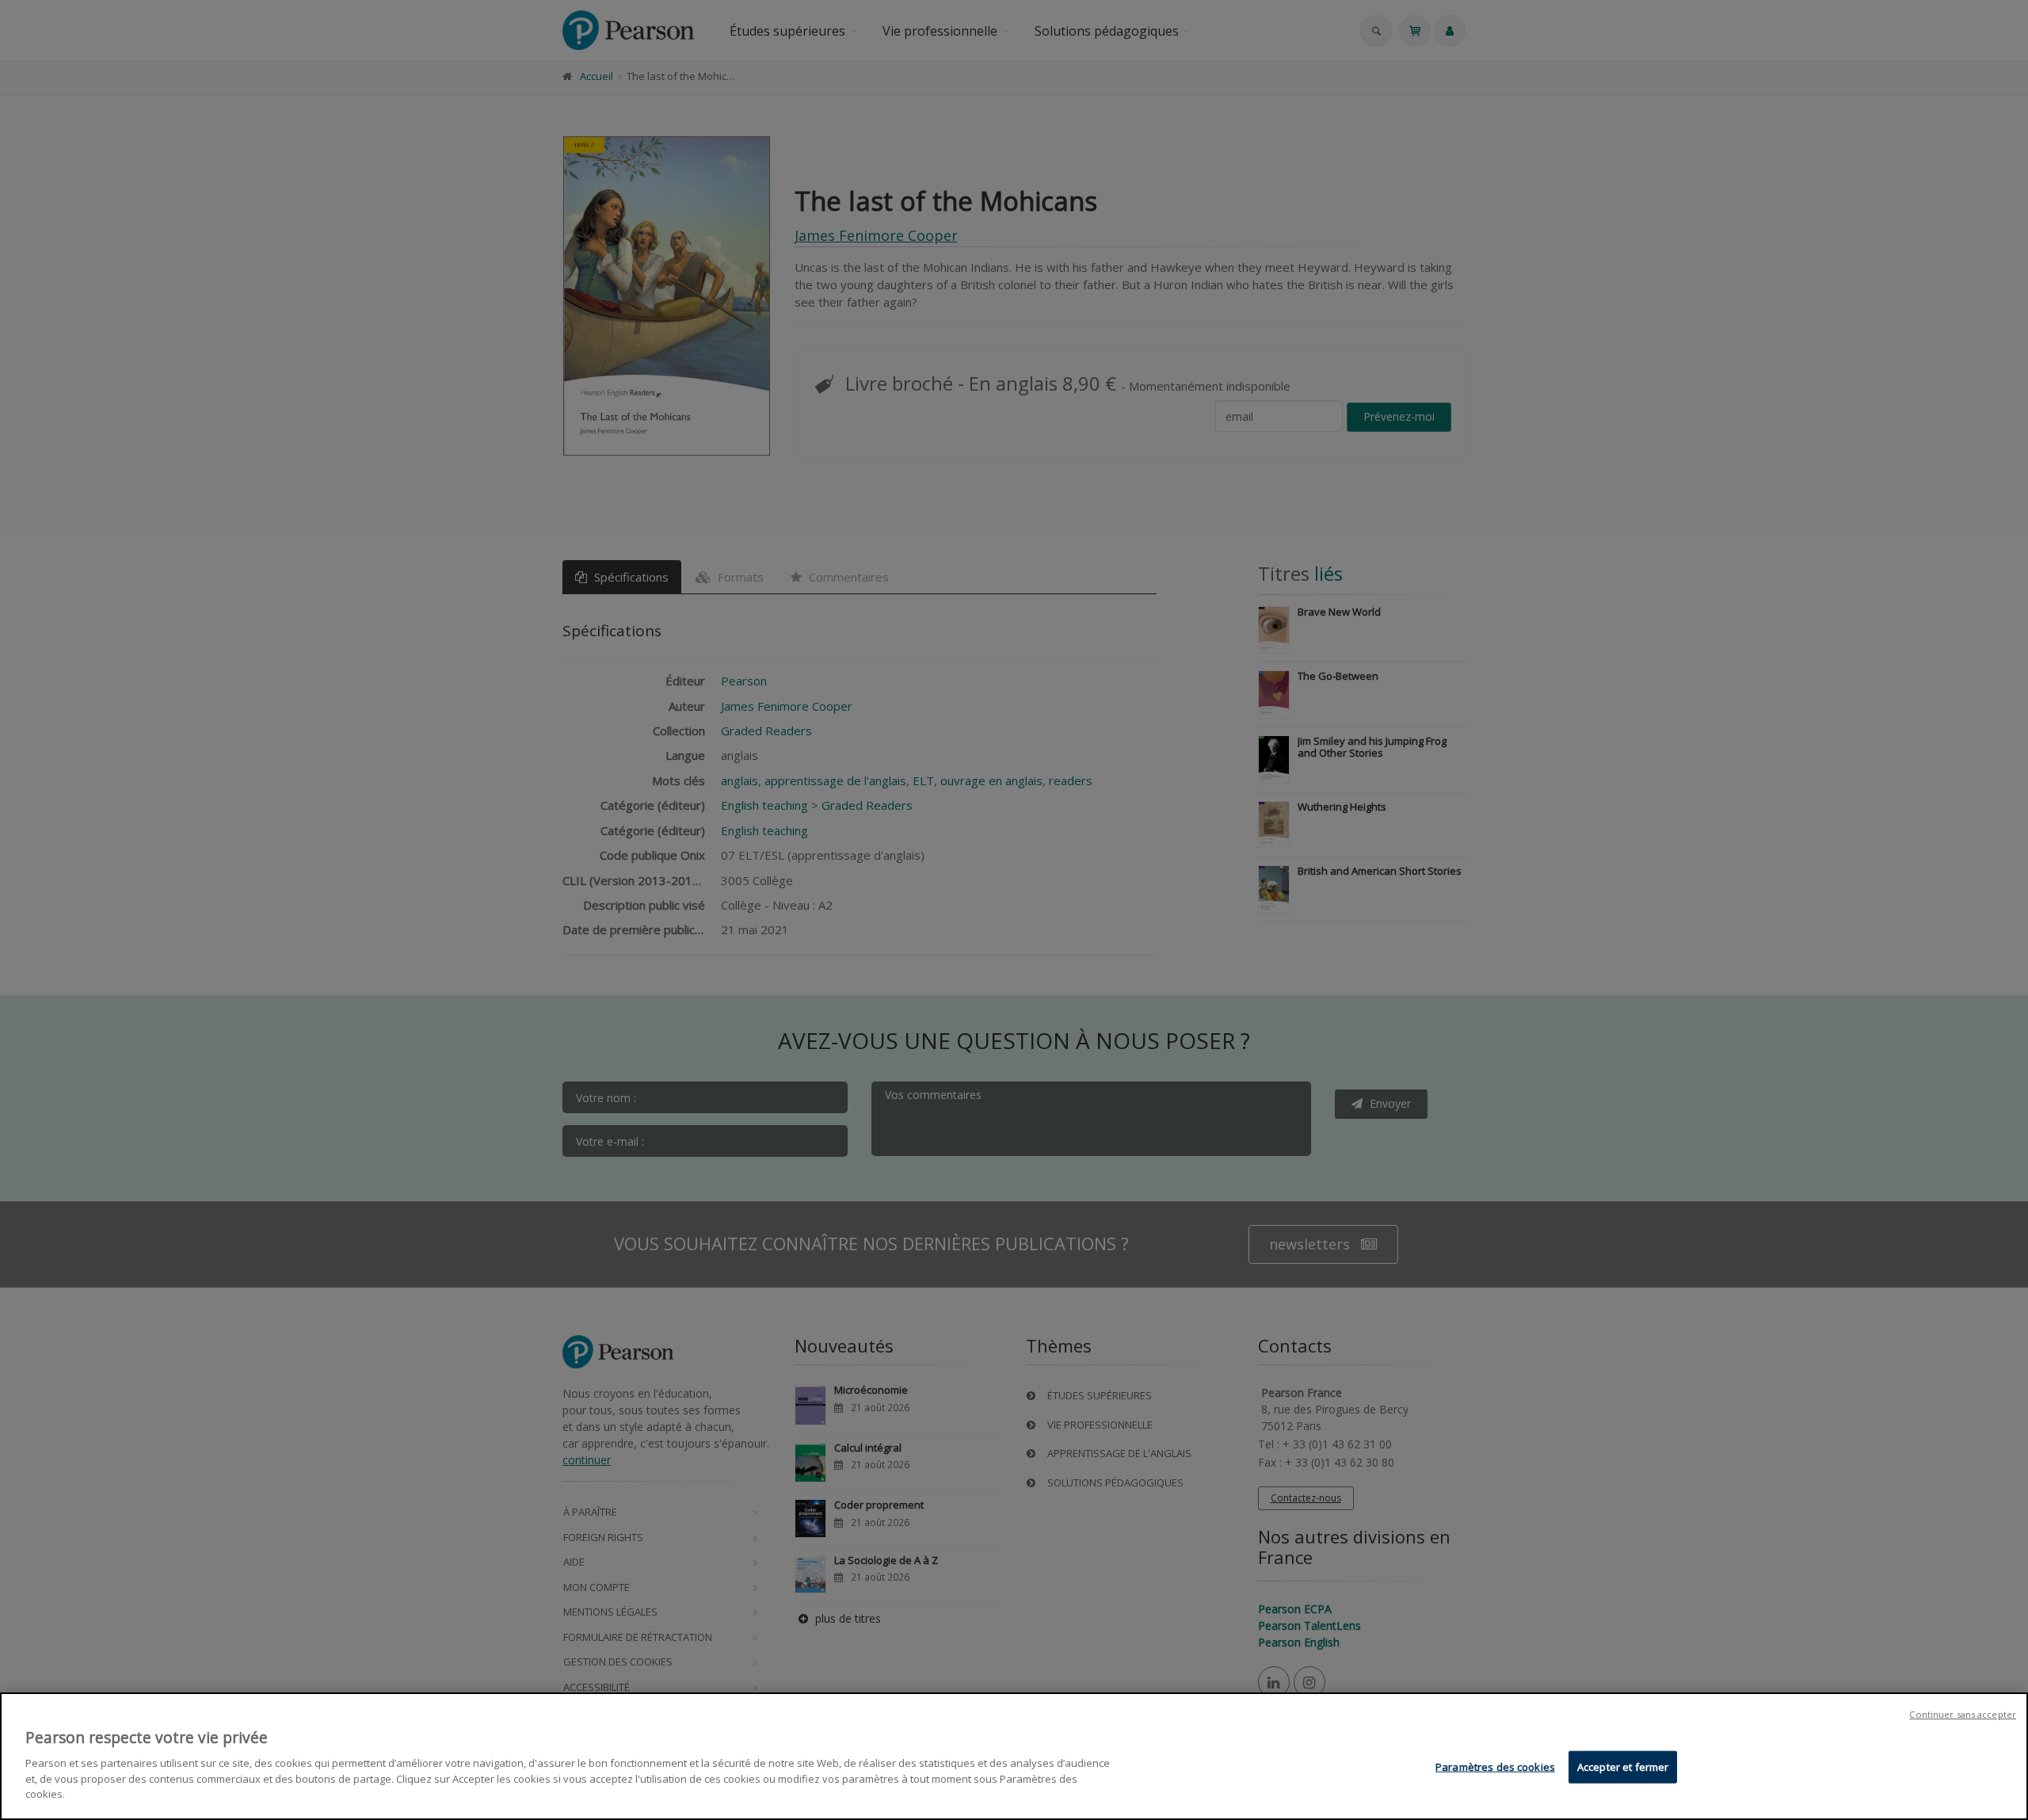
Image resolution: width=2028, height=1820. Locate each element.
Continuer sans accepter (1963, 1714)
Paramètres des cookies (1495, 1766)
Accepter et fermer (1623, 1766)
